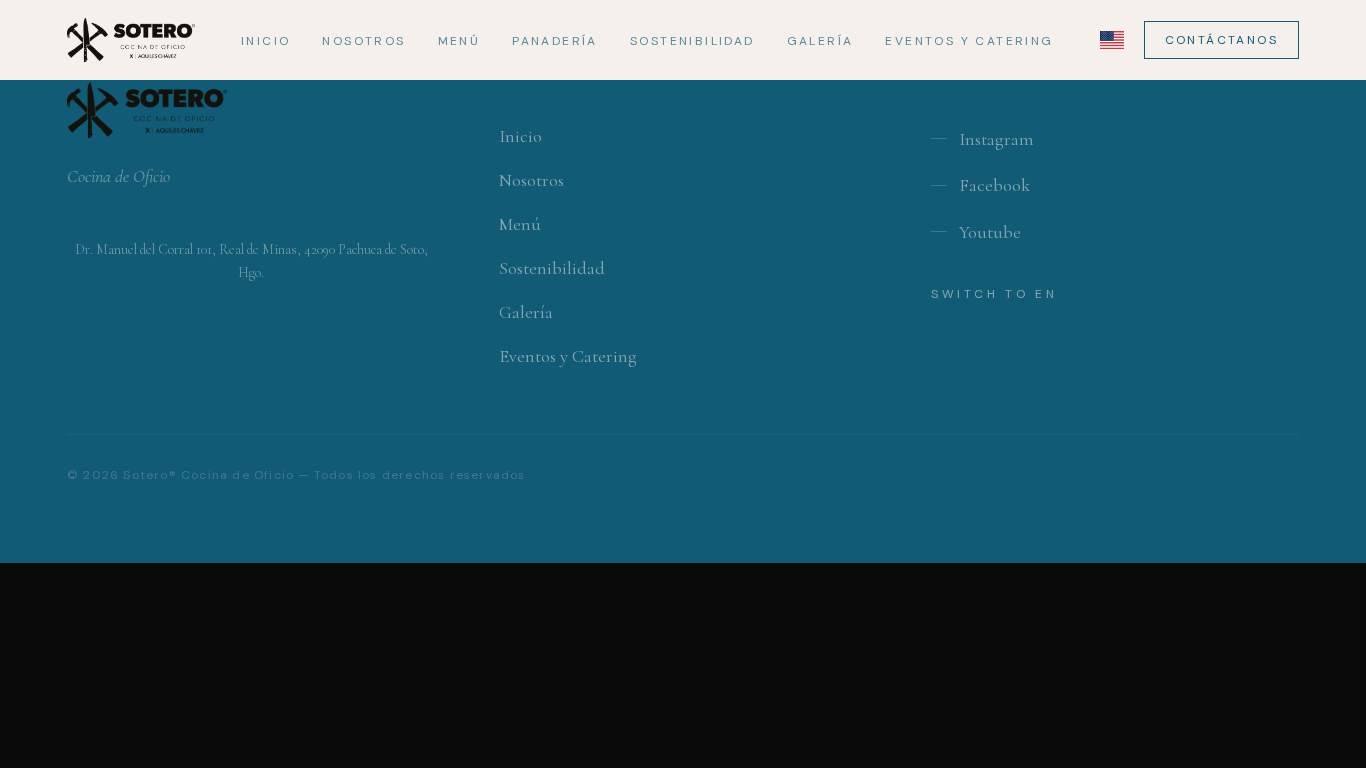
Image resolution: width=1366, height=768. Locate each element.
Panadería (555, 41)
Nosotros (363, 41)
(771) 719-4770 (116, 317)
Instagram (996, 139)
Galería (820, 41)
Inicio (265, 41)
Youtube (990, 232)
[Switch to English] (1112, 40)
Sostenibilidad (692, 41)
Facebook (994, 185)
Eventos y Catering (969, 41)
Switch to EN (994, 294)
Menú (459, 41)
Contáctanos (1221, 40)
